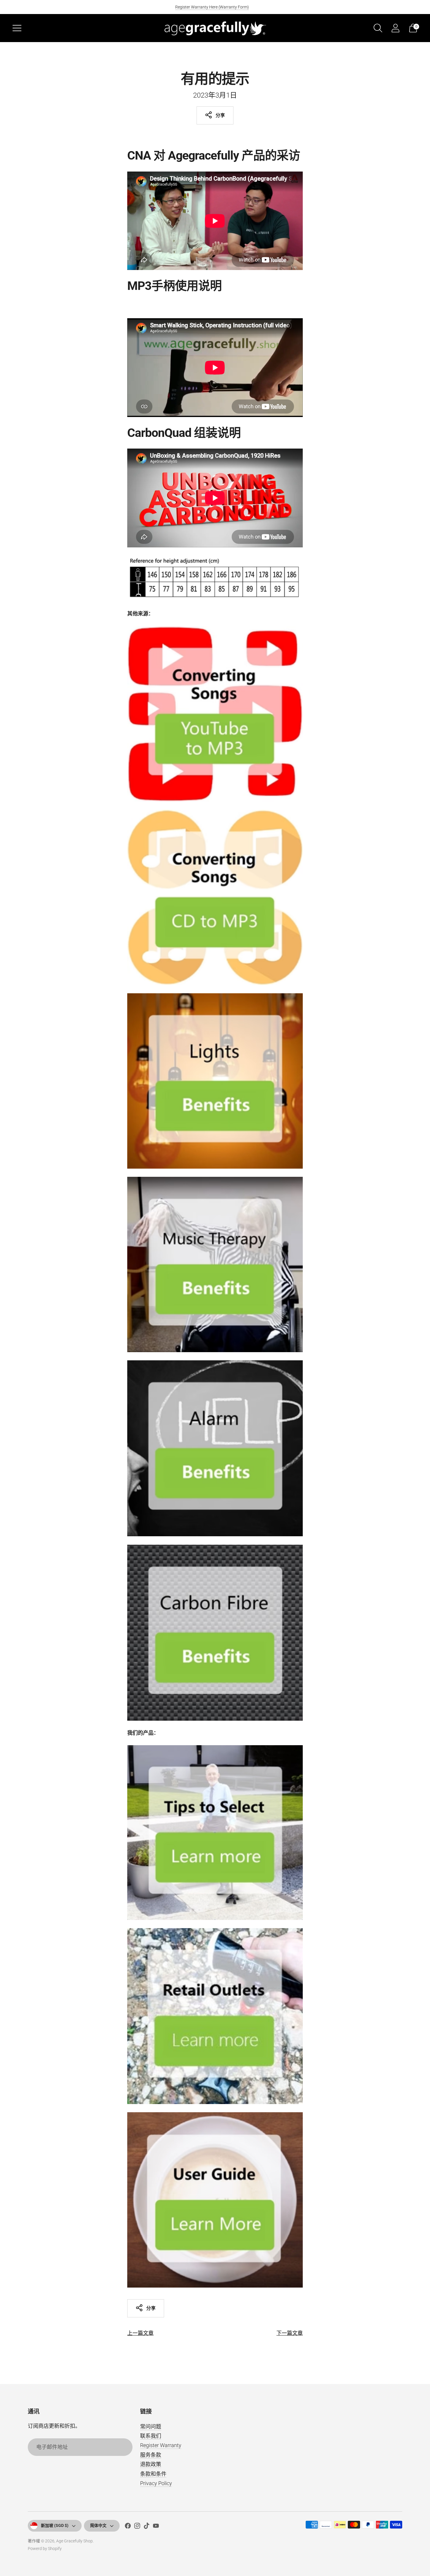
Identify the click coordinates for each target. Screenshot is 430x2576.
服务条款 (151, 2455)
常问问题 (151, 2427)
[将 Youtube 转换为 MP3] (215, 714)
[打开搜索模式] (378, 28)
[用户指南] (215, 2200)
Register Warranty (161, 2445)
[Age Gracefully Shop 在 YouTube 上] (156, 2527)
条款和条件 (153, 2474)
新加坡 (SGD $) (55, 2525)
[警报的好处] (215, 1448)
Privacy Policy (156, 2483)
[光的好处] (215, 1081)
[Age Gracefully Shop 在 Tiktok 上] (147, 2527)
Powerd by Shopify (45, 2549)
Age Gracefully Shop (74, 2541)
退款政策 (151, 2464)
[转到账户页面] (395, 28)
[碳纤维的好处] (215, 1633)
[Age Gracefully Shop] (215, 28)
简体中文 (98, 2525)
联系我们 (151, 2436)
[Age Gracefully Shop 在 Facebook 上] (128, 2527)
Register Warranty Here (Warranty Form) (212, 7)
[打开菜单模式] (17, 28)
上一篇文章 (140, 2333)
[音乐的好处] (215, 1264)
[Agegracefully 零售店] (215, 2016)
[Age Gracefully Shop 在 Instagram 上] (137, 2527)
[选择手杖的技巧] (215, 1833)
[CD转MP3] (215, 897)
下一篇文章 (290, 2333)
